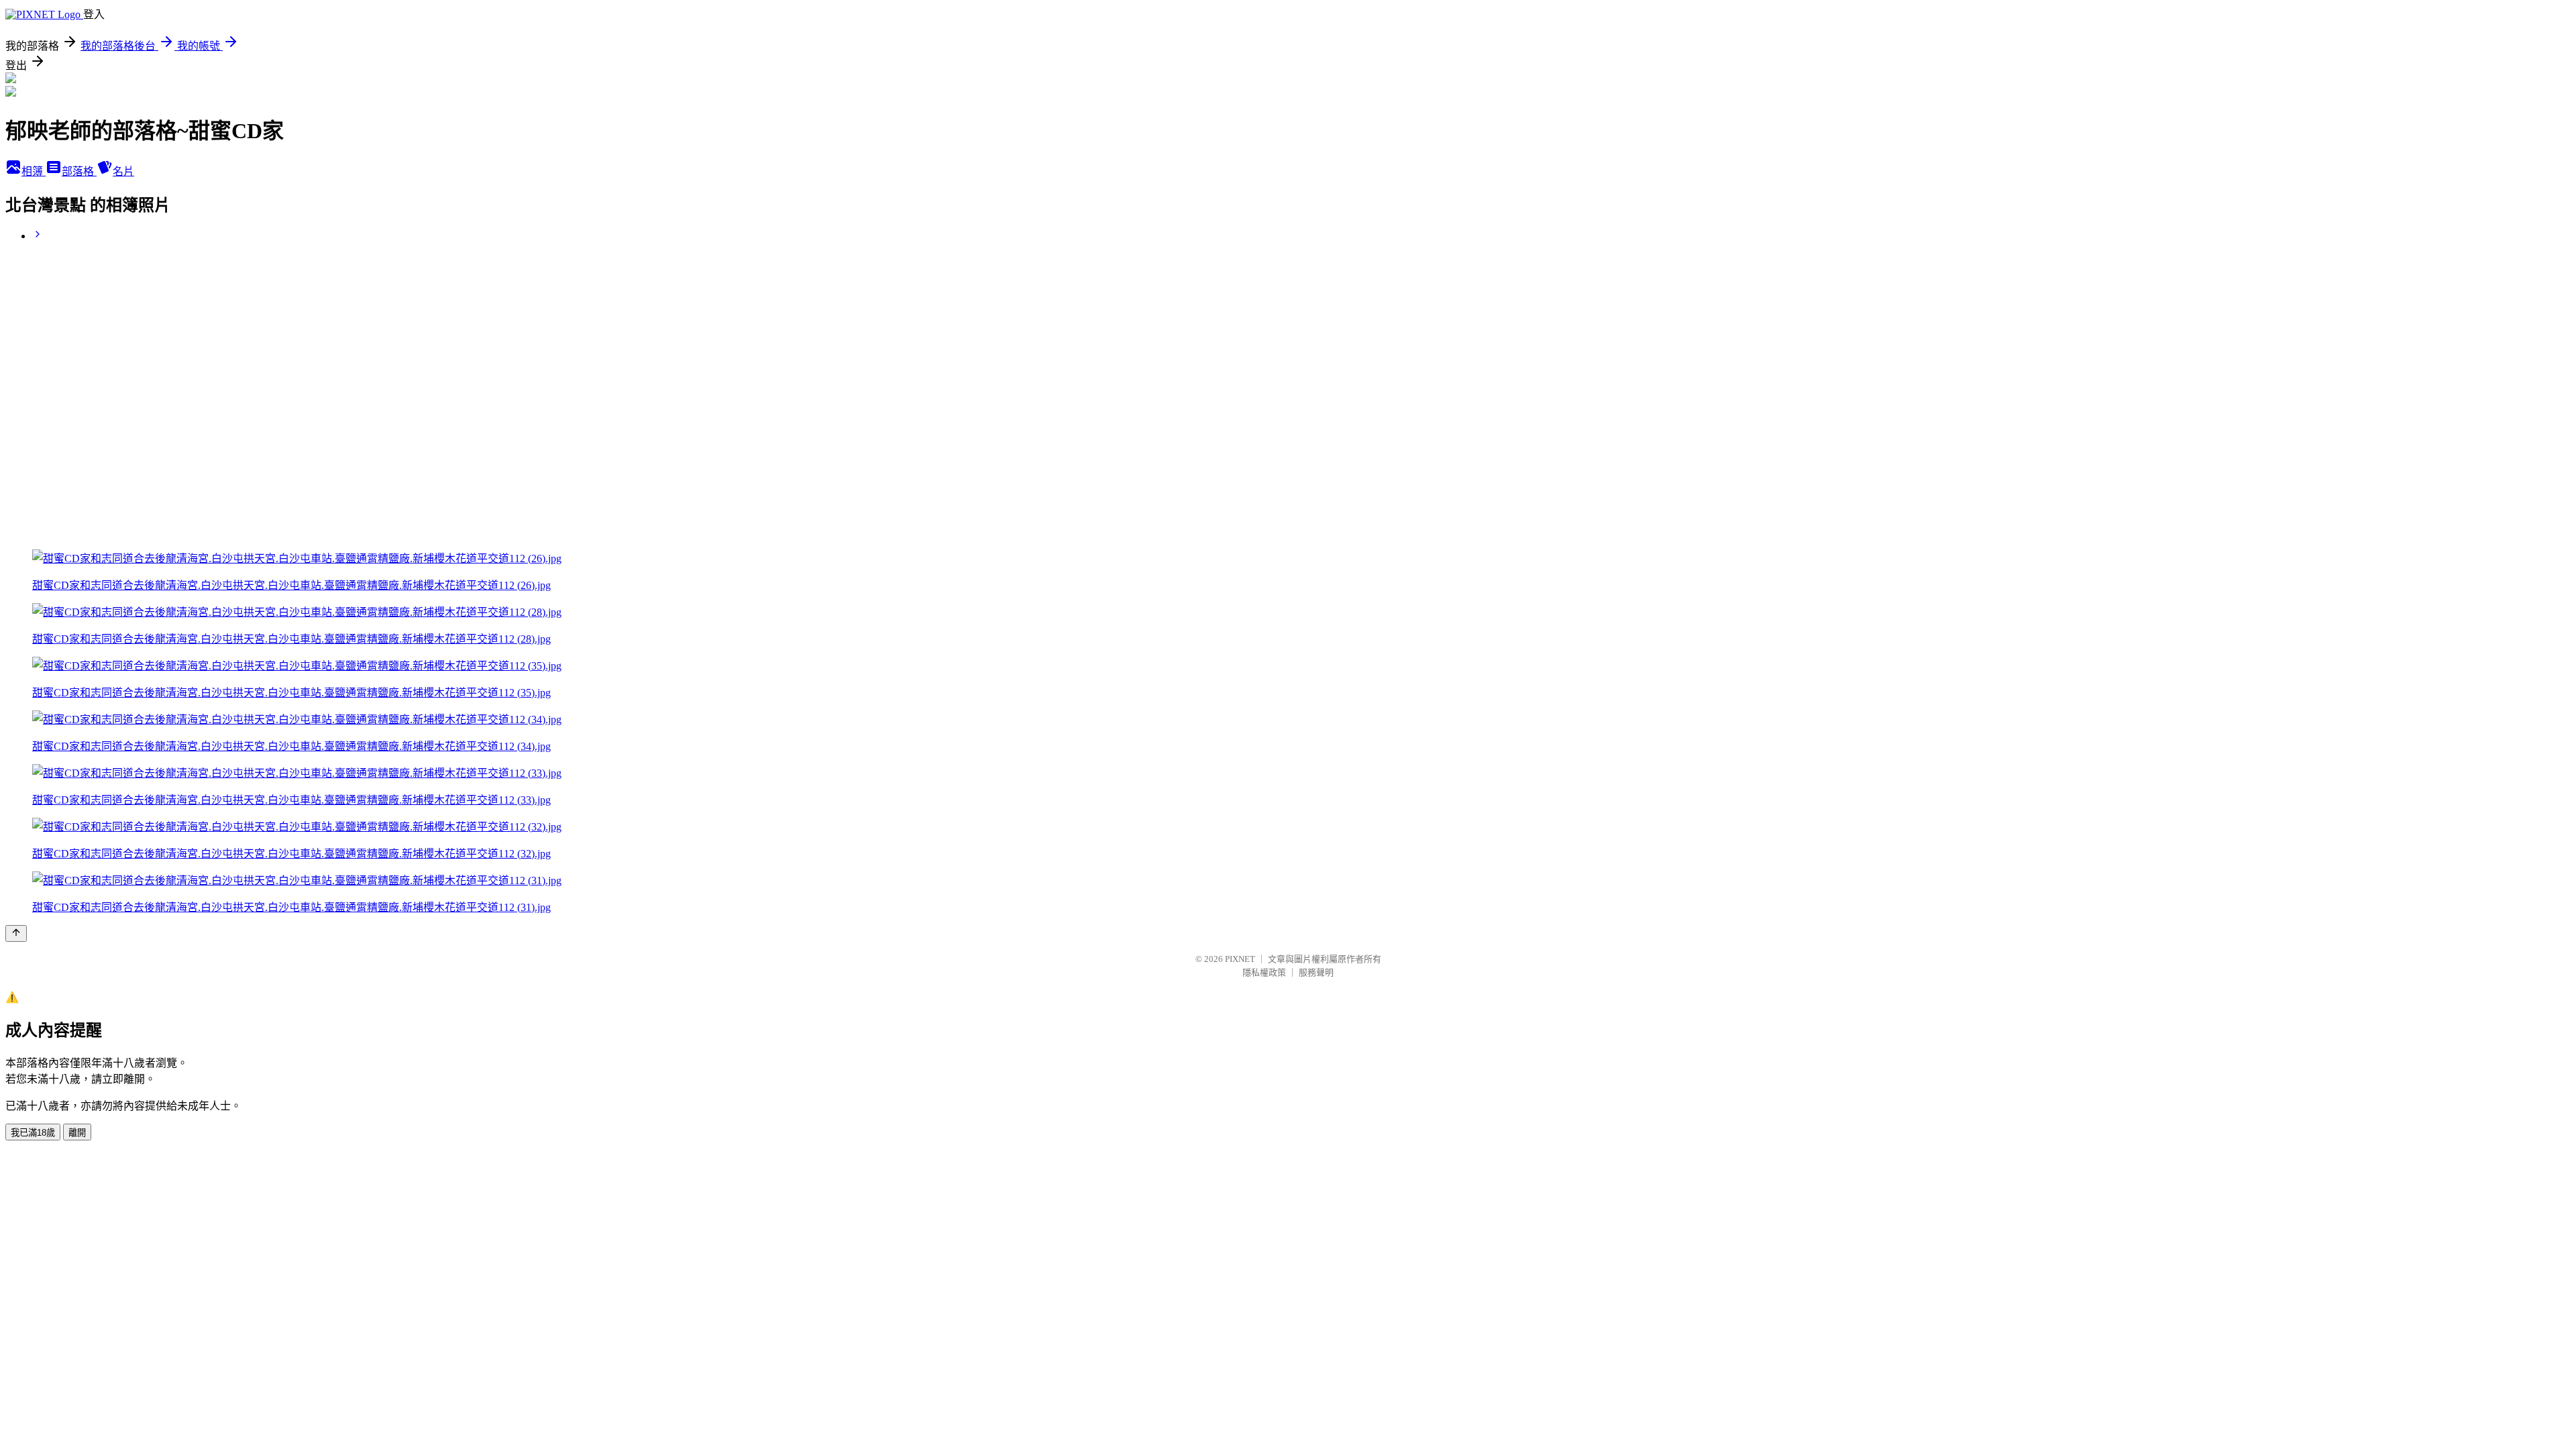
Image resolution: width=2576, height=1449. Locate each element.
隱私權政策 (1264, 972)
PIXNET (1240, 959)
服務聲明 (1316, 972)
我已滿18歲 (33, 1133)
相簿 (34, 171)
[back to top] (16, 933)
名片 (123, 171)
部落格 (79, 171)
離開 (77, 1133)
